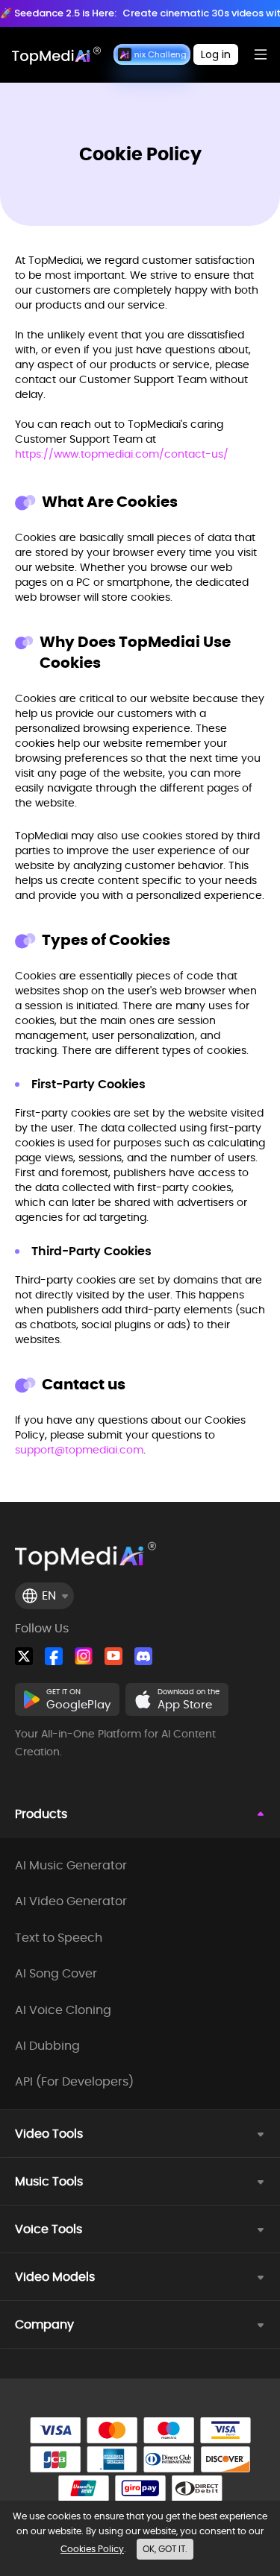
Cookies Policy (92, 2549)
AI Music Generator (71, 1866)
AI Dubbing (47, 2046)
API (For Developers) (74, 2082)
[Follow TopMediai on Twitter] (24, 1656)
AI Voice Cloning (63, 2010)
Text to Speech (59, 1938)
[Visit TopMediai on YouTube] (113, 1656)
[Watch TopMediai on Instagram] (84, 1656)
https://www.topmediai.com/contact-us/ (122, 454)
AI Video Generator (71, 1901)
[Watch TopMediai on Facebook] (54, 1656)
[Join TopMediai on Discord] (143, 1656)
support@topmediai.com (79, 1450)
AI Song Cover (56, 1974)
